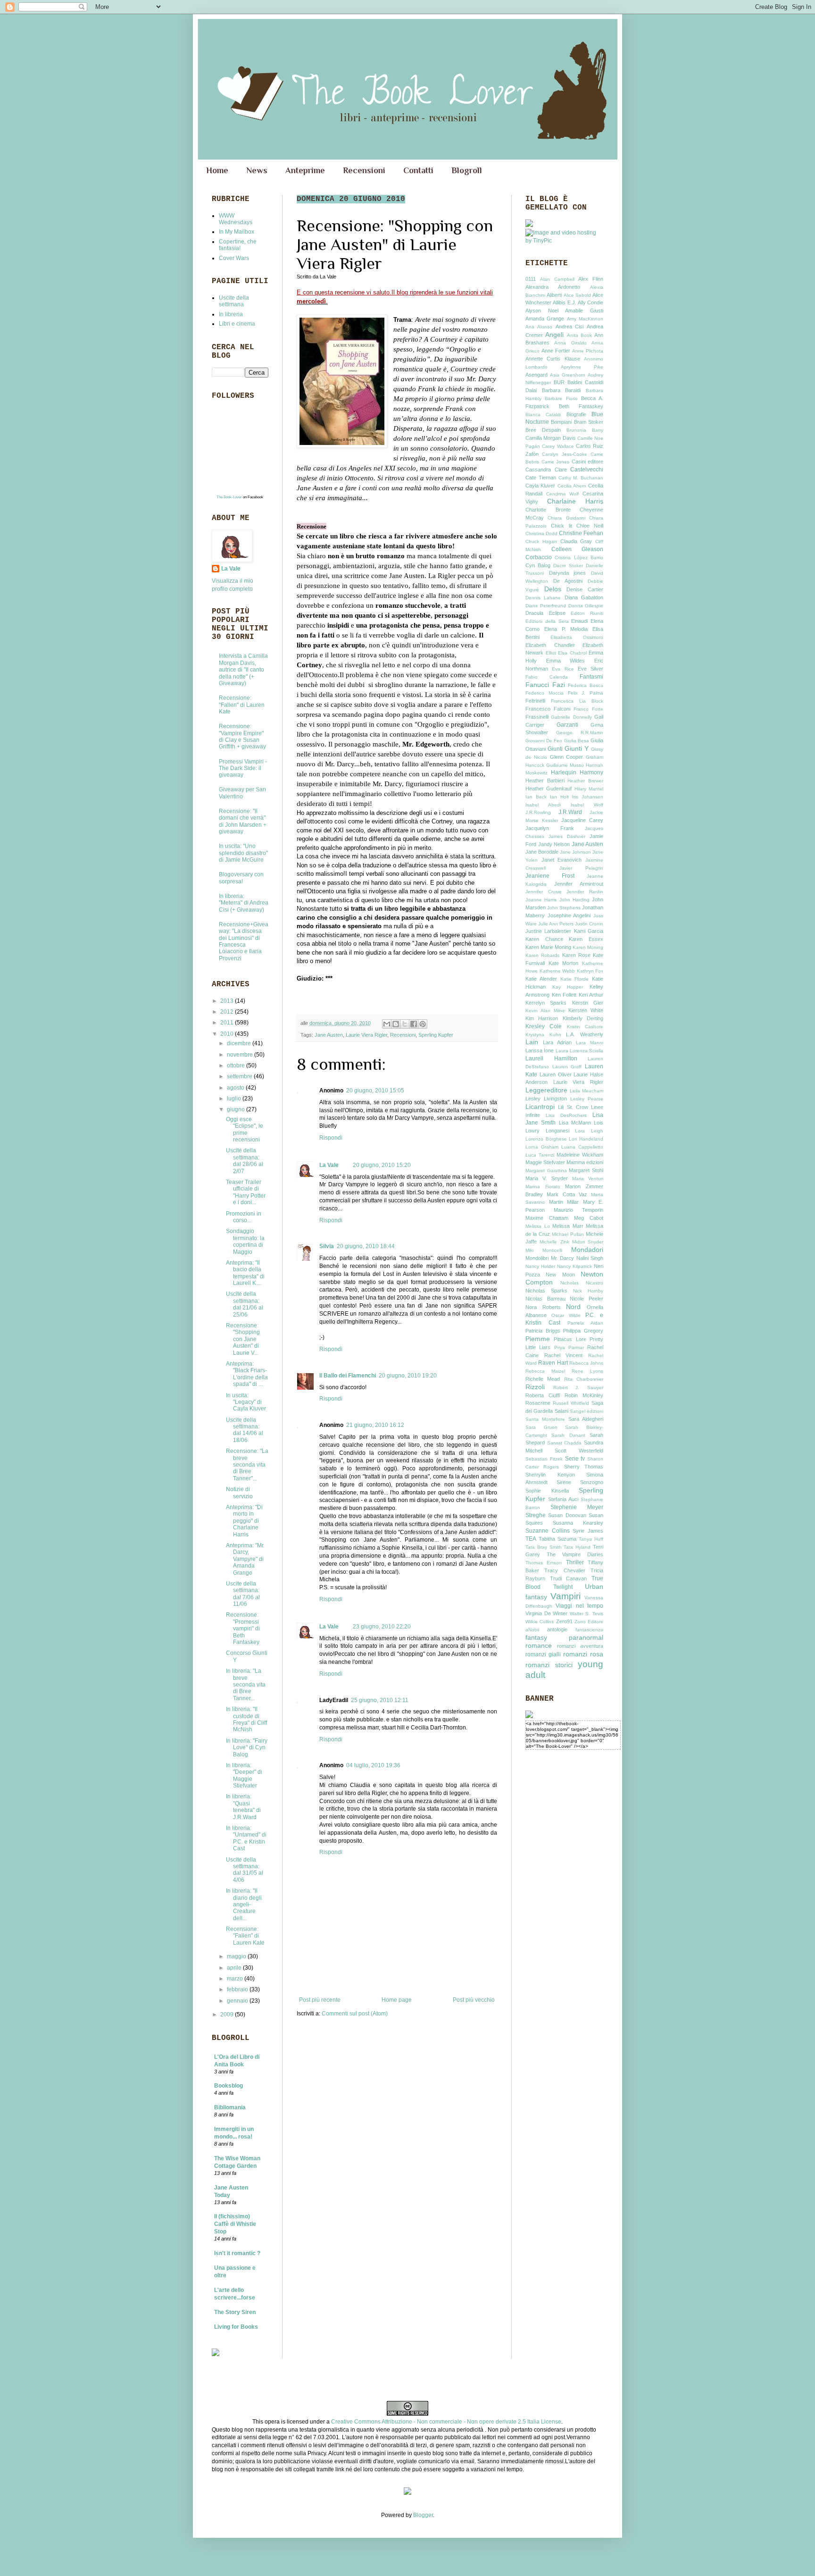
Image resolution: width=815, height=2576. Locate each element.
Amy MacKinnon (585, 319)
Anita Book (579, 335)
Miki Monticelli (544, 1250)
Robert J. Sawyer (578, 1388)
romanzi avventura (580, 1646)
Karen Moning (588, 947)
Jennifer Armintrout (579, 884)
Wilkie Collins (540, 1622)
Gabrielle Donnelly (571, 717)
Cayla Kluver (540, 486)
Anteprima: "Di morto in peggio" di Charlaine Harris (244, 1521)
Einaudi (579, 621)
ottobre (237, 1066)
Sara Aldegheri (586, 1419)
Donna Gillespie (586, 606)
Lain (532, 1042)
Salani (561, 1411)
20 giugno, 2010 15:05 (375, 1091)
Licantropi (540, 1107)
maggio (237, 1956)
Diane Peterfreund (546, 606)
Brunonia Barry (585, 430)
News (257, 170)
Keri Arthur (591, 995)
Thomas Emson (544, 1563)
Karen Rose (576, 955)
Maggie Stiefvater (545, 1162)
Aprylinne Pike (582, 367)
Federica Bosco (586, 685)
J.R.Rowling (538, 812)
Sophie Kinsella (547, 1491)
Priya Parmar (569, 1347)
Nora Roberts (543, 1307)
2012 (228, 1012)
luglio (235, 1099)
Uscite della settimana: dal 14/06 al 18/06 (245, 1430)
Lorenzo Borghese (546, 1139)
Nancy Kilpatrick (574, 1266)
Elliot (551, 653)
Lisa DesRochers (566, 1115)
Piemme (538, 1339)
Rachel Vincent (564, 1355)
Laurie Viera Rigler (366, 1035)
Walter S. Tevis (586, 1614)
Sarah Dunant (568, 1435)
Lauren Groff (567, 1067)
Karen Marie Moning (548, 947)
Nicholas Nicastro (582, 1283)
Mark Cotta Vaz (567, 1194)
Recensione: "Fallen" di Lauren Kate (242, 705)
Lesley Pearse (587, 1099)
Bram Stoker (589, 422)
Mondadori (587, 1250)
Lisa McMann (575, 1123)
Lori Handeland (586, 1139)
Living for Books (236, 2327)
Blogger (423, 2515)
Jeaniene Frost (550, 876)
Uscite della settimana (234, 301)
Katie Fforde (575, 979)
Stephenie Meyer (577, 1507)
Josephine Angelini (569, 915)
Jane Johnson (575, 852)
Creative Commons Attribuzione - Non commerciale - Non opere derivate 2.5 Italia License (446, 2422)
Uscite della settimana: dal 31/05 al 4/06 (245, 1870)
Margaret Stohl (586, 1170)
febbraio (238, 1989)
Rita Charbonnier (584, 1379)
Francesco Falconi (548, 709)
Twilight (563, 1587)
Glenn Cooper (567, 757)
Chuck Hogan (541, 541)
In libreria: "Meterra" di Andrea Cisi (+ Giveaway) (244, 903)
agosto (236, 1088)
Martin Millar (564, 1202)
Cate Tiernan (541, 478)
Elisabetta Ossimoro (577, 637)
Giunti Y (577, 748)
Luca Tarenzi (540, 1155)
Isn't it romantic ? (237, 2253)
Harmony (591, 772)
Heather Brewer (585, 781)
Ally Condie (590, 302)
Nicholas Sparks (546, 1291)
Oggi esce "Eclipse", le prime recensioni (245, 1129)
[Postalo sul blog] (396, 1024)
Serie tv (575, 1459)
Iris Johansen (588, 797)
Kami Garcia (589, 931)
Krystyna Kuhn (543, 1035)
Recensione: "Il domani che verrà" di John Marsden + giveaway (243, 821)
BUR (559, 382)
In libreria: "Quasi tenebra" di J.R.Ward (243, 1807)
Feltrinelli (535, 701)
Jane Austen (329, 1035)
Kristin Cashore (585, 1027)
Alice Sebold (577, 295)
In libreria (231, 314)
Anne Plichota (588, 351)
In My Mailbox (237, 232)
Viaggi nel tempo (579, 1606)
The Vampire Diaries (575, 1554)
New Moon (560, 1275)
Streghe (536, 1515)
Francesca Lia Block (577, 701)
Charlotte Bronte (548, 510)
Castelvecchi (587, 470)
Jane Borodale (542, 852)
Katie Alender (541, 979)
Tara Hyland (577, 1547)
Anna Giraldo (570, 343)
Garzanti (567, 725)
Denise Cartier (585, 589)
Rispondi (331, 1138)
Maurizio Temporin (578, 1210)
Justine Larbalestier (548, 931)
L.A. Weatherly (585, 1034)
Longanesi (557, 1131)
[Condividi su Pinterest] (423, 1024)
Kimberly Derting (583, 1018)
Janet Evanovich (562, 860)
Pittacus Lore (570, 1339)
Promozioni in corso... (244, 1217)
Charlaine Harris (575, 501)
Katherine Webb (557, 971)
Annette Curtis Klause (553, 359)
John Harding (574, 900)
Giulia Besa (577, 741)
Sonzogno (592, 1482)
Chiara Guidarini (566, 518)
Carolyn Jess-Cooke (565, 454)
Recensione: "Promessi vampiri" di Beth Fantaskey (243, 1628)
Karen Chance (544, 939)
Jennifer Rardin (585, 892)
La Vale (329, 1165)
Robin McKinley (584, 1395)
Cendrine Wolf (563, 494)
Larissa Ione (540, 1050)
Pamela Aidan (585, 1323)
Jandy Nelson (554, 844)
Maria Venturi (588, 1179)
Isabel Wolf (587, 805)
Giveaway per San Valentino (242, 793)
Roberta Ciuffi (543, 1395)
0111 (531, 279)
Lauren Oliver (556, 1074)
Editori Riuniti (587, 613)
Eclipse (557, 613)
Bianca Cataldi (543, 415)
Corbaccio (539, 557)
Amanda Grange (545, 319)
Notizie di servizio (239, 1493)
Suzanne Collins (548, 1531)
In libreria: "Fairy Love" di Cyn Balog (247, 1748)
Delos (553, 589)
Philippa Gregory (583, 1331)
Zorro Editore (589, 1622)
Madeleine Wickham (580, 1155)
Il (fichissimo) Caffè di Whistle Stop (235, 2224)
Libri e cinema (237, 324)
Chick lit (561, 526)
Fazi (559, 685)
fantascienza (589, 1630)
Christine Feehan (581, 533)
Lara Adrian (557, 1042)
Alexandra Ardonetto (553, 287)
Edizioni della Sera (547, 621)
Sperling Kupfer (436, 1035)
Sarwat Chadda (565, 1443)
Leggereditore (546, 1090)
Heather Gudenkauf (549, 789)
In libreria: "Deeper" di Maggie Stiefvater (244, 1775)
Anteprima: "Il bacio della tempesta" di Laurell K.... (245, 1273)
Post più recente (320, 2000)
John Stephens (564, 908)
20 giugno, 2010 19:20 (408, 1376)
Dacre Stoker (568, 566)
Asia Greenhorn (568, 375)
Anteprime (305, 170)
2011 (228, 1023)
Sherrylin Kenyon (550, 1475)
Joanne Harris (541, 900)
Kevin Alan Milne (545, 1011)
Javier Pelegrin (582, 868)
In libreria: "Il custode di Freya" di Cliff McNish (246, 1719)
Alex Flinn (591, 279)
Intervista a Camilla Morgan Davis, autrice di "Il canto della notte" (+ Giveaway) (243, 670)
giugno (237, 1109)
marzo (236, 1979)
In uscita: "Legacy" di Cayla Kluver (246, 1402)
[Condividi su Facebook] (414, 1024)
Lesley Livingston (546, 1099)
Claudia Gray (576, 541)
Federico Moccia (545, 693)
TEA (531, 1539)
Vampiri (566, 1596)
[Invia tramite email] (387, 1024)
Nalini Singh (590, 1258)
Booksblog (229, 2086)
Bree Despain (543, 430)
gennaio (238, 2001)
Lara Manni (590, 1043)
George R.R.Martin (580, 733)
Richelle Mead (543, 1379)
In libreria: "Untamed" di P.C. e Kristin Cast (246, 1838)
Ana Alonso (539, 327)
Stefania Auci (563, 1499)
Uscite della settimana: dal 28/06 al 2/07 (245, 1161)
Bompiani (561, 422)
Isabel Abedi (543, 805)
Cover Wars (234, 258)
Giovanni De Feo (544, 741)
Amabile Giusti (584, 310)
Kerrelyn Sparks (546, 1003)
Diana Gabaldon (584, 597)
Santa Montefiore (545, 1419)
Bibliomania (230, 2107)
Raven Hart (553, 1363)
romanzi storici (549, 1665)
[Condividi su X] (405, 1024)
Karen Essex (586, 939)
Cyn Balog (538, 565)
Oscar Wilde (566, 1315)
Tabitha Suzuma (557, 1539)
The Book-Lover (229, 497)
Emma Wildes (566, 661)
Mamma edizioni (585, 1162)
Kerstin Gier (588, 1003)
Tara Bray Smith (544, 1547)
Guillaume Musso (565, 765)
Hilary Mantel (589, 789)
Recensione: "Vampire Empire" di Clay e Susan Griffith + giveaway (242, 736)
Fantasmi (591, 677)
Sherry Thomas (584, 1467)
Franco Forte (588, 709)
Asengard (536, 375)
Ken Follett (564, 995)
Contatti (418, 170)
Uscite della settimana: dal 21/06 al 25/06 (245, 1304)
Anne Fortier (556, 351)
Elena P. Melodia (566, 629)
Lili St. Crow (573, 1107)
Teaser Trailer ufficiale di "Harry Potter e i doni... (246, 1192)
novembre (241, 1055)
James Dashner (567, 836)
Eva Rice (563, 669)
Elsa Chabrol (572, 653)
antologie (557, 1629)
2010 (228, 1034)
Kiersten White (586, 1010)
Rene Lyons (587, 1371)
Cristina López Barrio (579, 558)
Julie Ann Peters (556, 924)
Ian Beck (536, 797)
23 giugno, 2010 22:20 (382, 1627)
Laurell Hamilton (551, 1058)
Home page (397, 2000)
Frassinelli (537, 717)
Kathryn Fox (590, 971)
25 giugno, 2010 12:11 (380, 1700)
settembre (240, 1076)
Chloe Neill (590, 526)
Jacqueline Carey (582, 820)
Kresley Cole (544, 1026)
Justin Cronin (589, 924)
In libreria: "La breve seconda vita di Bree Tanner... (246, 1685)
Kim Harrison (542, 1018)
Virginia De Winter (546, 1613)
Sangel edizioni (586, 1411)
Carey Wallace (558, 446)
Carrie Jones (556, 462)
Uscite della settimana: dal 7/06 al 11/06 (243, 1594)
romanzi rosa (583, 1654)
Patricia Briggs (543, 1331)
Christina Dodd (541, 533)
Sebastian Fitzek (544, 1459)
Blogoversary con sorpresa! (241, 878)
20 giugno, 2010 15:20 (382, 1165)
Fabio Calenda (547, 677)
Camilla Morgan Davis (551, 438)
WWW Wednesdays (236, 219)
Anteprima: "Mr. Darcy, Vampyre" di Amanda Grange (245, 1559)
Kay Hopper (568, 987)
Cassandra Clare (546, 470)
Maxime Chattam (547, 1218)
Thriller (575, 1562)
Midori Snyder (588, 1242)
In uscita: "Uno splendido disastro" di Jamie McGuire (243, 853)
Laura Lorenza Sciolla (580, 1051)
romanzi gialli (543, 1654)
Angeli (554, 335)
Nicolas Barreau (545, 1299)
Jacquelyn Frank (550, 828)
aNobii (532, 1630)
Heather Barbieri (545, 780)
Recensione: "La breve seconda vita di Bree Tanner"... (247, 1465)
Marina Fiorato (543, 1187)
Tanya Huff (591, 1539)
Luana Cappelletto (582, 1147)
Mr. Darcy (563, 1258)
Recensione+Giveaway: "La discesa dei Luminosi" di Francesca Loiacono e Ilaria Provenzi (244, 941)
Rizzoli (535, 1387)
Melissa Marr (568, 1226)
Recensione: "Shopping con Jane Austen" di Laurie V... (243, 1339)
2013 (228, 1001)
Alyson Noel (542, 310)
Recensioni (364, 170)
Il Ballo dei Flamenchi (348, 1376)
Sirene (564, 1482)
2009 (228, 2014)
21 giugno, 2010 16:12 (375, 1425)
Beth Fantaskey (581, 406)
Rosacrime (538, 1403)
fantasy (536, 1637)
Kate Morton (564, 963)
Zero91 (564, 1621)
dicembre (240, 1043)
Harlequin (564, 772)
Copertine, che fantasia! (238, 245)
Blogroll (467, 170)
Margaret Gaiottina (546, 1171)
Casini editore (588, 461)
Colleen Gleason (578, 549)
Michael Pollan (568, 1234)
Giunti (555, 749)
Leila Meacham (586, 1091)
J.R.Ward (570, 812)
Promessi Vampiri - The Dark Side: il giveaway (243, 768)
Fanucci (537, 685)
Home (217, 170)
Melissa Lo (538, 1226)
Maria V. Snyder (547, 1178)
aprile (235, 1968)
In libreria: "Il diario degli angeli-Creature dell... (244, 1905)
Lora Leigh (589, 1131)
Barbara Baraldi (561, 390)
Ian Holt (559, 797)
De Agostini (568, 581)
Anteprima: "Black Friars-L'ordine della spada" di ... (247, 1374)
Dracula (534, 613)
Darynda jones (568, 573)
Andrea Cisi (570, 327)
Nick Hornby (588, 1291)
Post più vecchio (474, 2000)
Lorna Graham (542, 1147)
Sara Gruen (541, 1427)
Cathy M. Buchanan (581, 478)
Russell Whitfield (571, 1403)
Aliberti (554, 295)
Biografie (576, 414)
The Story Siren (235, 2312)
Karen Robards (542, 955)
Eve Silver (590, 669)
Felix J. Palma (586, 693)
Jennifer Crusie (544, 892)
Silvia (327, 1246)
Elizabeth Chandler (550, 645)
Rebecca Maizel (545, 1371)
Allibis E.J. (564, 302)
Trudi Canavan (569, 1578)
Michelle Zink (554, 1242)
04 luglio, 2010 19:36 (373, 1765)
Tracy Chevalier (565, 1570)
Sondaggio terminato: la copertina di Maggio (245, 1241)
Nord (573, 1307)
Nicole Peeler (586, 1299)
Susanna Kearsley (578, 1523)
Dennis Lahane (543, 598)
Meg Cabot (589, 1218)
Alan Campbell (557, 279)
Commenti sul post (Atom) (355, 2014)
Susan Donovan (567, 1515)
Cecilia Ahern (572, 486)
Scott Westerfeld (579, 1451)
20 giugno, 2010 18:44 (366, 1246)
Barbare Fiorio (561, 399)
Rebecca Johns (586, 1363)
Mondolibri (537, 1258)
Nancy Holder (540, 1266)
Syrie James (588, 1531)
